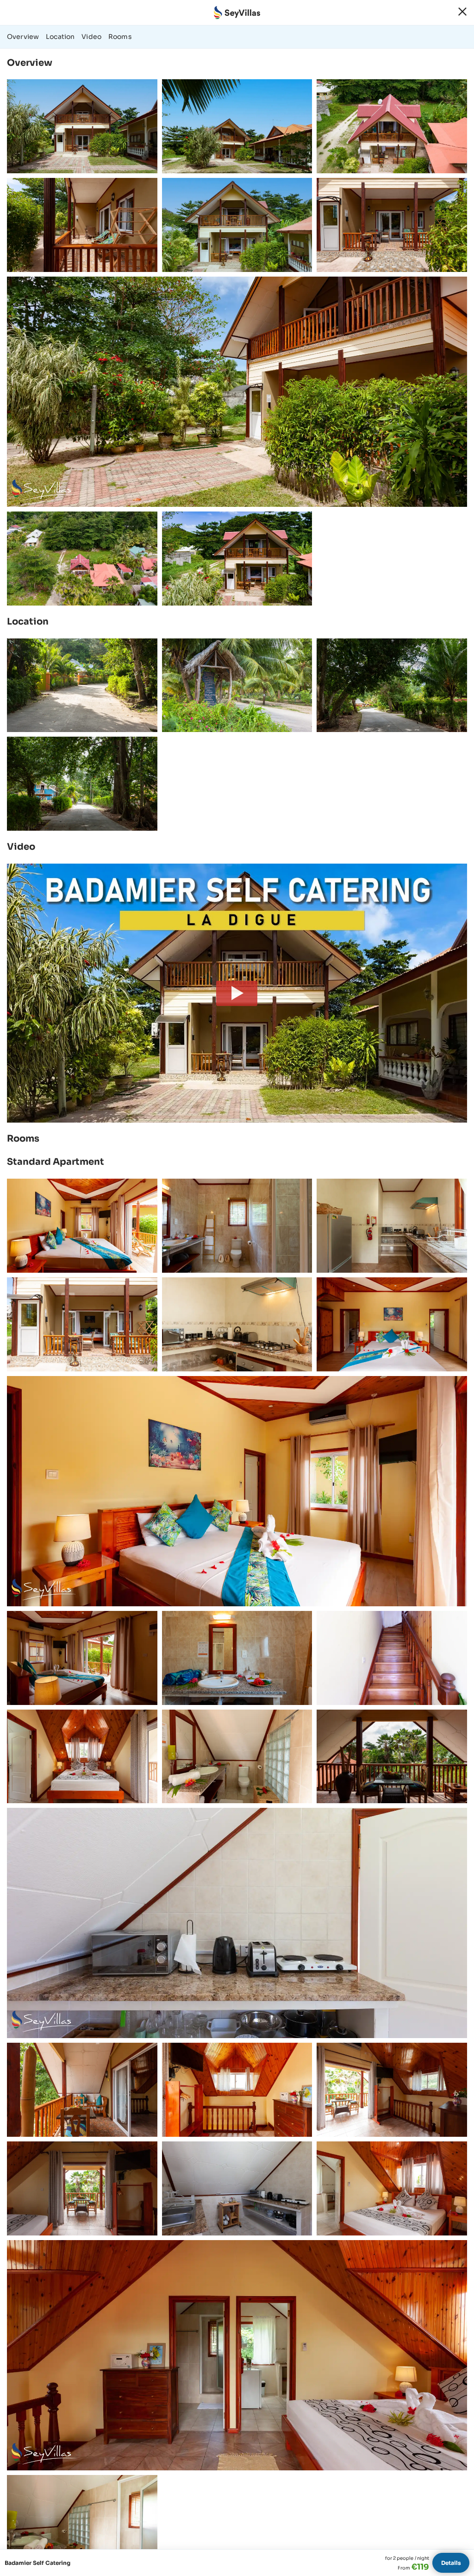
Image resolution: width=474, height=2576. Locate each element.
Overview (23, 37)
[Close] (462, 12)
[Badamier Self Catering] (237, 993)
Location (60, 37)
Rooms (120, 37)
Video (91, 37)
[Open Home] (237, 13)
